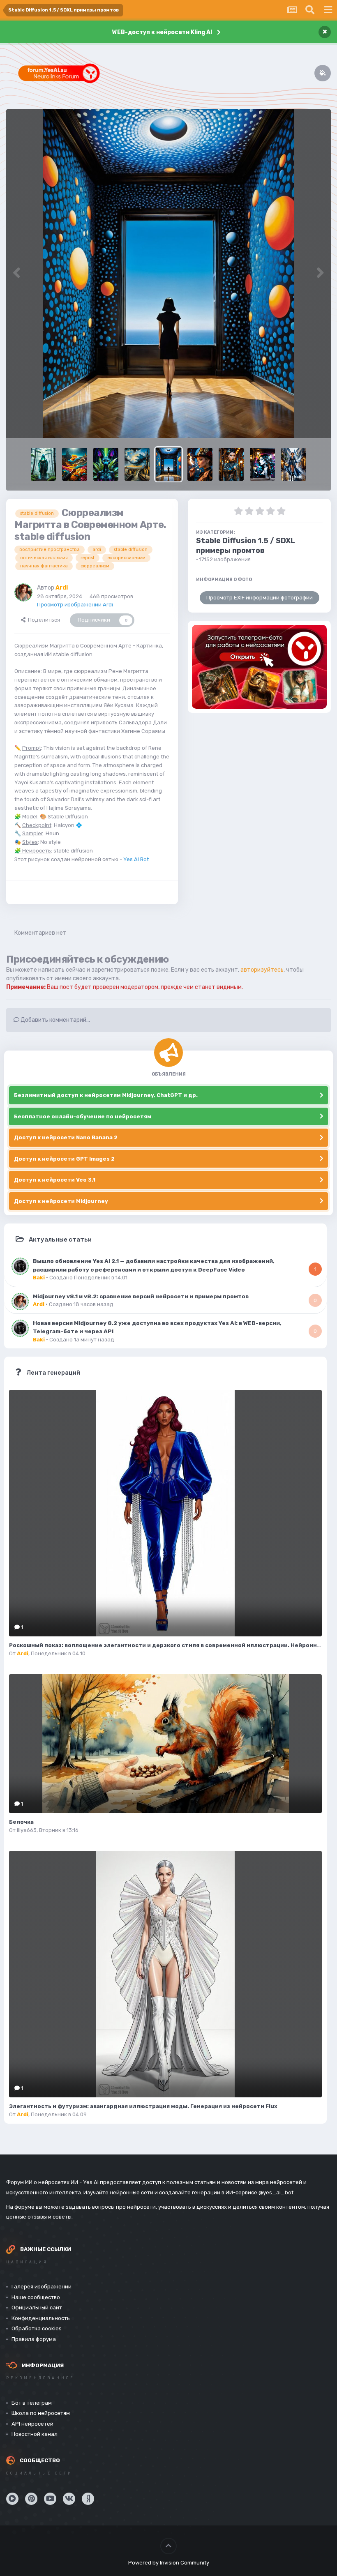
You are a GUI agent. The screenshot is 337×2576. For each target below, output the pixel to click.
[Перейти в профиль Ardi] (23, 592)
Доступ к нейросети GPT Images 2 (64, 1159)
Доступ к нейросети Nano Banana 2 (66, 1137)
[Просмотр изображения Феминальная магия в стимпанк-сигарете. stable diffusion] (200, 464)
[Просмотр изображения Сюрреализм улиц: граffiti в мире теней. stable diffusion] (262, 464)
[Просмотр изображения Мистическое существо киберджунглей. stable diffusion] (106, 464)
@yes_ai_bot (276, 2192)
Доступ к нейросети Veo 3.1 (55, 1180)
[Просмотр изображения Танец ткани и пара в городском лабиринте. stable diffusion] (294, 464)
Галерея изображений (42, 2287)
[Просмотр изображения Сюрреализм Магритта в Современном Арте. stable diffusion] (168, 464)
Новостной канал (35, 2434)
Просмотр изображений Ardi (75, 605)
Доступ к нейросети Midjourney (61, 1201)
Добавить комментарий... (55, 1020)
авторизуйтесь (262, 970)
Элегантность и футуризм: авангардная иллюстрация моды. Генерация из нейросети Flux (143, 2106)
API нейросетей (32, 2424)
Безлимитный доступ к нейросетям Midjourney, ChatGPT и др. (106, 1095)
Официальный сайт (37, 2308)
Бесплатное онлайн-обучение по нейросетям (83, 1116)
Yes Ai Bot (136, 859)
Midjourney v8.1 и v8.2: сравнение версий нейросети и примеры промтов (141, 1296)
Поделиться (43, 620)
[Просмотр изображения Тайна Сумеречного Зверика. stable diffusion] (43, 464)
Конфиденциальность (41, 2318)
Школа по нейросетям (41, 2413)
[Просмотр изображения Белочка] (165, 1744)
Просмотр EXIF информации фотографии (260, 598)
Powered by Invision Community (169, 2563)
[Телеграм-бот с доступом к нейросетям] (259, 667)
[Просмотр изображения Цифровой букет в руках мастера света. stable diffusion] (75, 464)
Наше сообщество (36, 2297)
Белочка (21, 1822)
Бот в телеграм (32, 2403)
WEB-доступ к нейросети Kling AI (162, 32)
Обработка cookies (37, 2328)
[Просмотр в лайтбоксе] (168, 274)
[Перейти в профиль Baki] (20, 1266)
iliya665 (27, 1830)
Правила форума (34, 2339)
